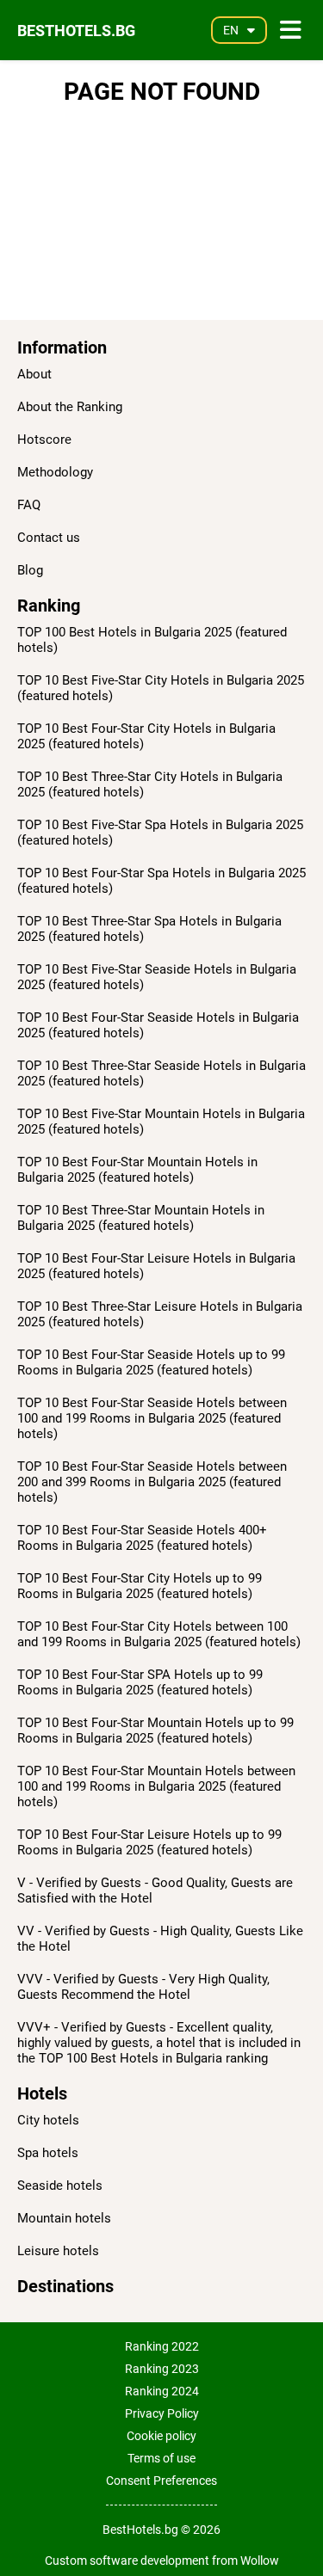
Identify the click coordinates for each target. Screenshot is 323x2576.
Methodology (55, 472)
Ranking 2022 (162, 2346)
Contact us (49, 538)
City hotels (48, 2120)
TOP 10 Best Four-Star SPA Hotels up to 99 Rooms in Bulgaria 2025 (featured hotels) (140, 1682)
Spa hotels (48, 2153)
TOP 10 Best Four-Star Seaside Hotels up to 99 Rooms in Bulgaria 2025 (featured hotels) (151, 1362)
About (34, 374)
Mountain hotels (64, 2218)
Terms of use (161, 2458)
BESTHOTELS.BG (76, 31)
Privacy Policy (162, 2413)
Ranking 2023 (162, 2369)
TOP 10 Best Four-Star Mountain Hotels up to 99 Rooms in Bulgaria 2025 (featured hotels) (155, 1731)
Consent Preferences (161, 2481)
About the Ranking (70, 407)
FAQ (29, 505)
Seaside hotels (60, 2186)
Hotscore (44, 440)
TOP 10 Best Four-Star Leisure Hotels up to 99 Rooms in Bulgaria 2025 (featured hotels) (149, 1842)
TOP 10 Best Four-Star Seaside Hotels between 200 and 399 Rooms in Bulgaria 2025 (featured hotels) (152, 1482)
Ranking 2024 (162, 2391)
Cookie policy (161, 2436)
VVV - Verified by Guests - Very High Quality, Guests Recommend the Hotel (143, 1987)
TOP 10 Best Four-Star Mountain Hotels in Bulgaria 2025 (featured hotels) (137, 1170)
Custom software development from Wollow (162, 2561)
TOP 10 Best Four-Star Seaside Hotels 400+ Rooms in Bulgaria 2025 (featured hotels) (142, 1538)
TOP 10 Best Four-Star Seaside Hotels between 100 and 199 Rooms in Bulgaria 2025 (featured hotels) (152, 1418)
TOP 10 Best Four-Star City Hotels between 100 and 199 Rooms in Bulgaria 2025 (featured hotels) (159, 1634)
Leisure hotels (58, 2251)
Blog (30, 570)
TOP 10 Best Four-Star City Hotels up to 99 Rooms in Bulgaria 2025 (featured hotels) (140, 1586)
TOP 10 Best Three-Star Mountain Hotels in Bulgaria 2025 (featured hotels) (141, 1218)
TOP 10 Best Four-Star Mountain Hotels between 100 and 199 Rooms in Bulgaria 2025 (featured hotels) (156, 1786)
